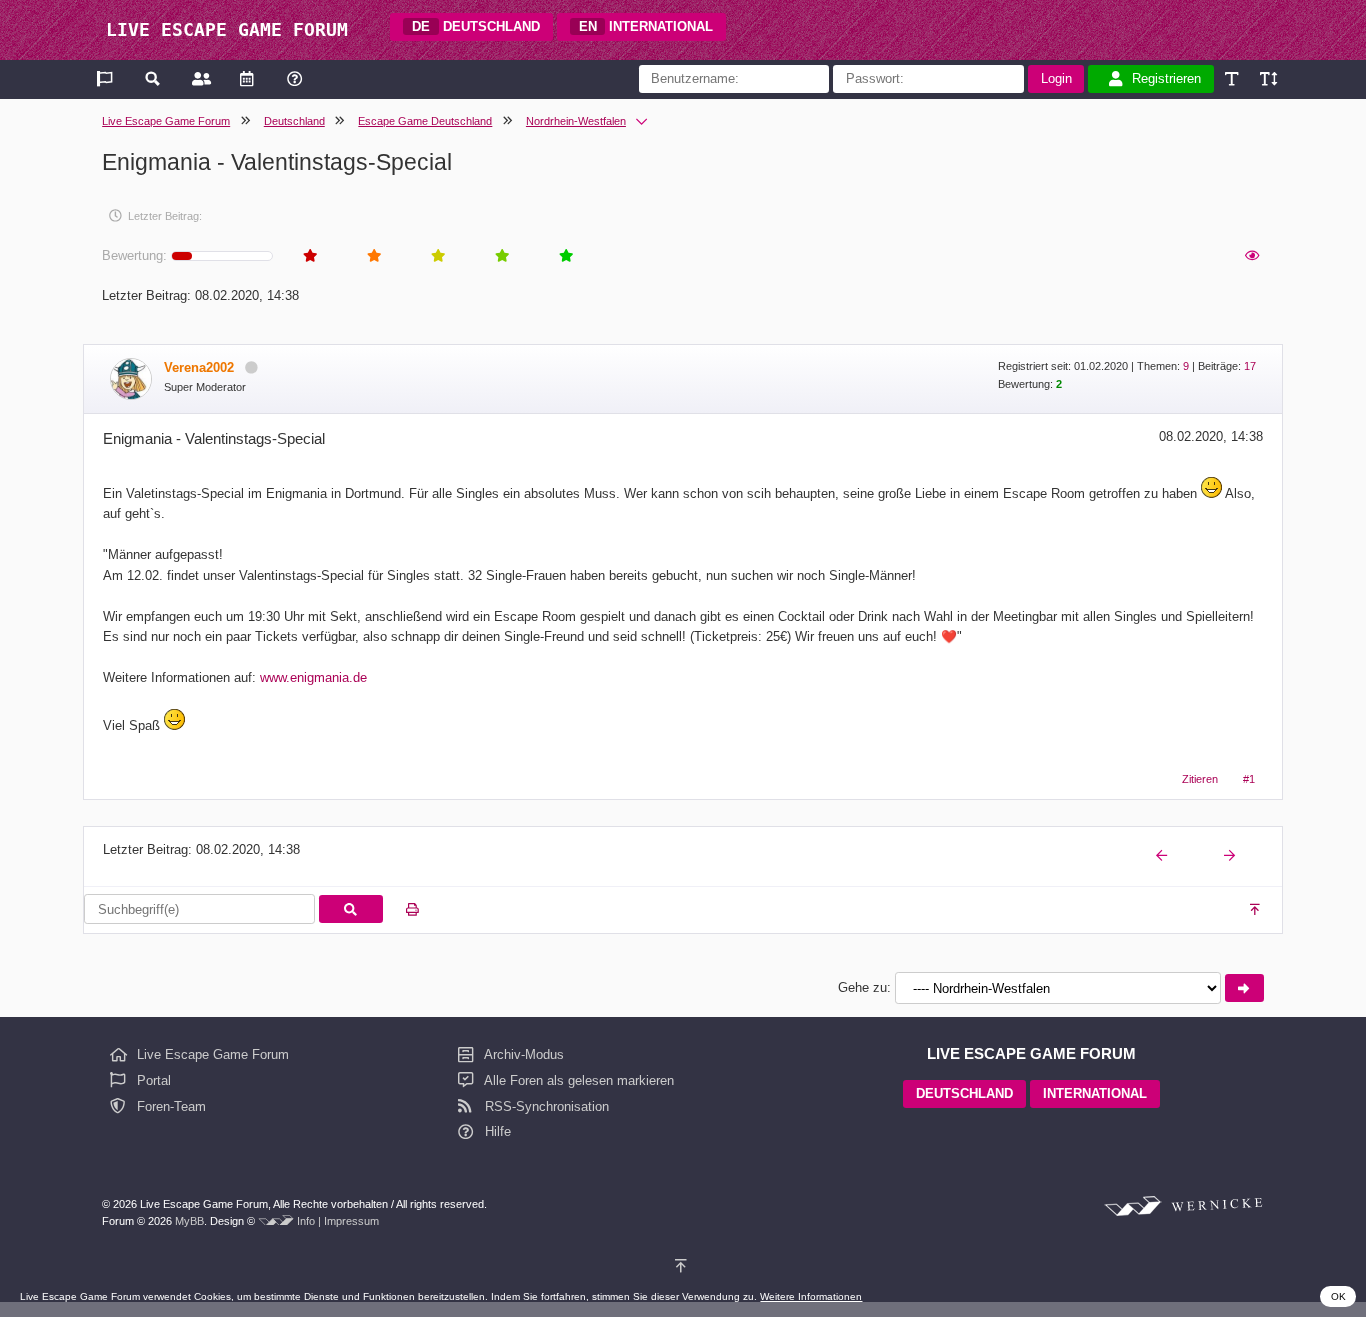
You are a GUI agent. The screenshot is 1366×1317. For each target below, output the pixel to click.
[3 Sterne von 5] (437, 256)
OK (1338, 1296)
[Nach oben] (1256, 910)
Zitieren (1200, 779)
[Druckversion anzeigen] (412, 910)
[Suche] (153, 78)
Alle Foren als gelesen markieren (577, 1080)
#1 (1249, 779)
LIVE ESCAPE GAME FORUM (227, 29)
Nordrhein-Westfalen (576, 121)
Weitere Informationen (811, 1296)
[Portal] (106, 78)
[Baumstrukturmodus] (1251, 256)
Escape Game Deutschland (425, 121)
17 (1250, 366)
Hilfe (496, 1131)
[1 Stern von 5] (309, 256)
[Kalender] (246, 78)
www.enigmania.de (313, 677)
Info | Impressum (338, 1221)
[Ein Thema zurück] (1163, 856)
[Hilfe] (294, 78)
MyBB (189, 1221)
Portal (152, 1080)
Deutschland (294, 121)
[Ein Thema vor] (1231, 856)
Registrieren (1166, 78)
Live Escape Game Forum (166, 121)
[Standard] (1233, 78)
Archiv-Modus (522, 1054)
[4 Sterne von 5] (501, 256)
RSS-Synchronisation (545, 1106)
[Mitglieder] (199, 78)
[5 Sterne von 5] (565, 256)
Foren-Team (169, 1106)
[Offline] (251, 367)
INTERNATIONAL (646, 26)
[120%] (1267, 78)
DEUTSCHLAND (476, 26)
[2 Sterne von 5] (373, 256)
